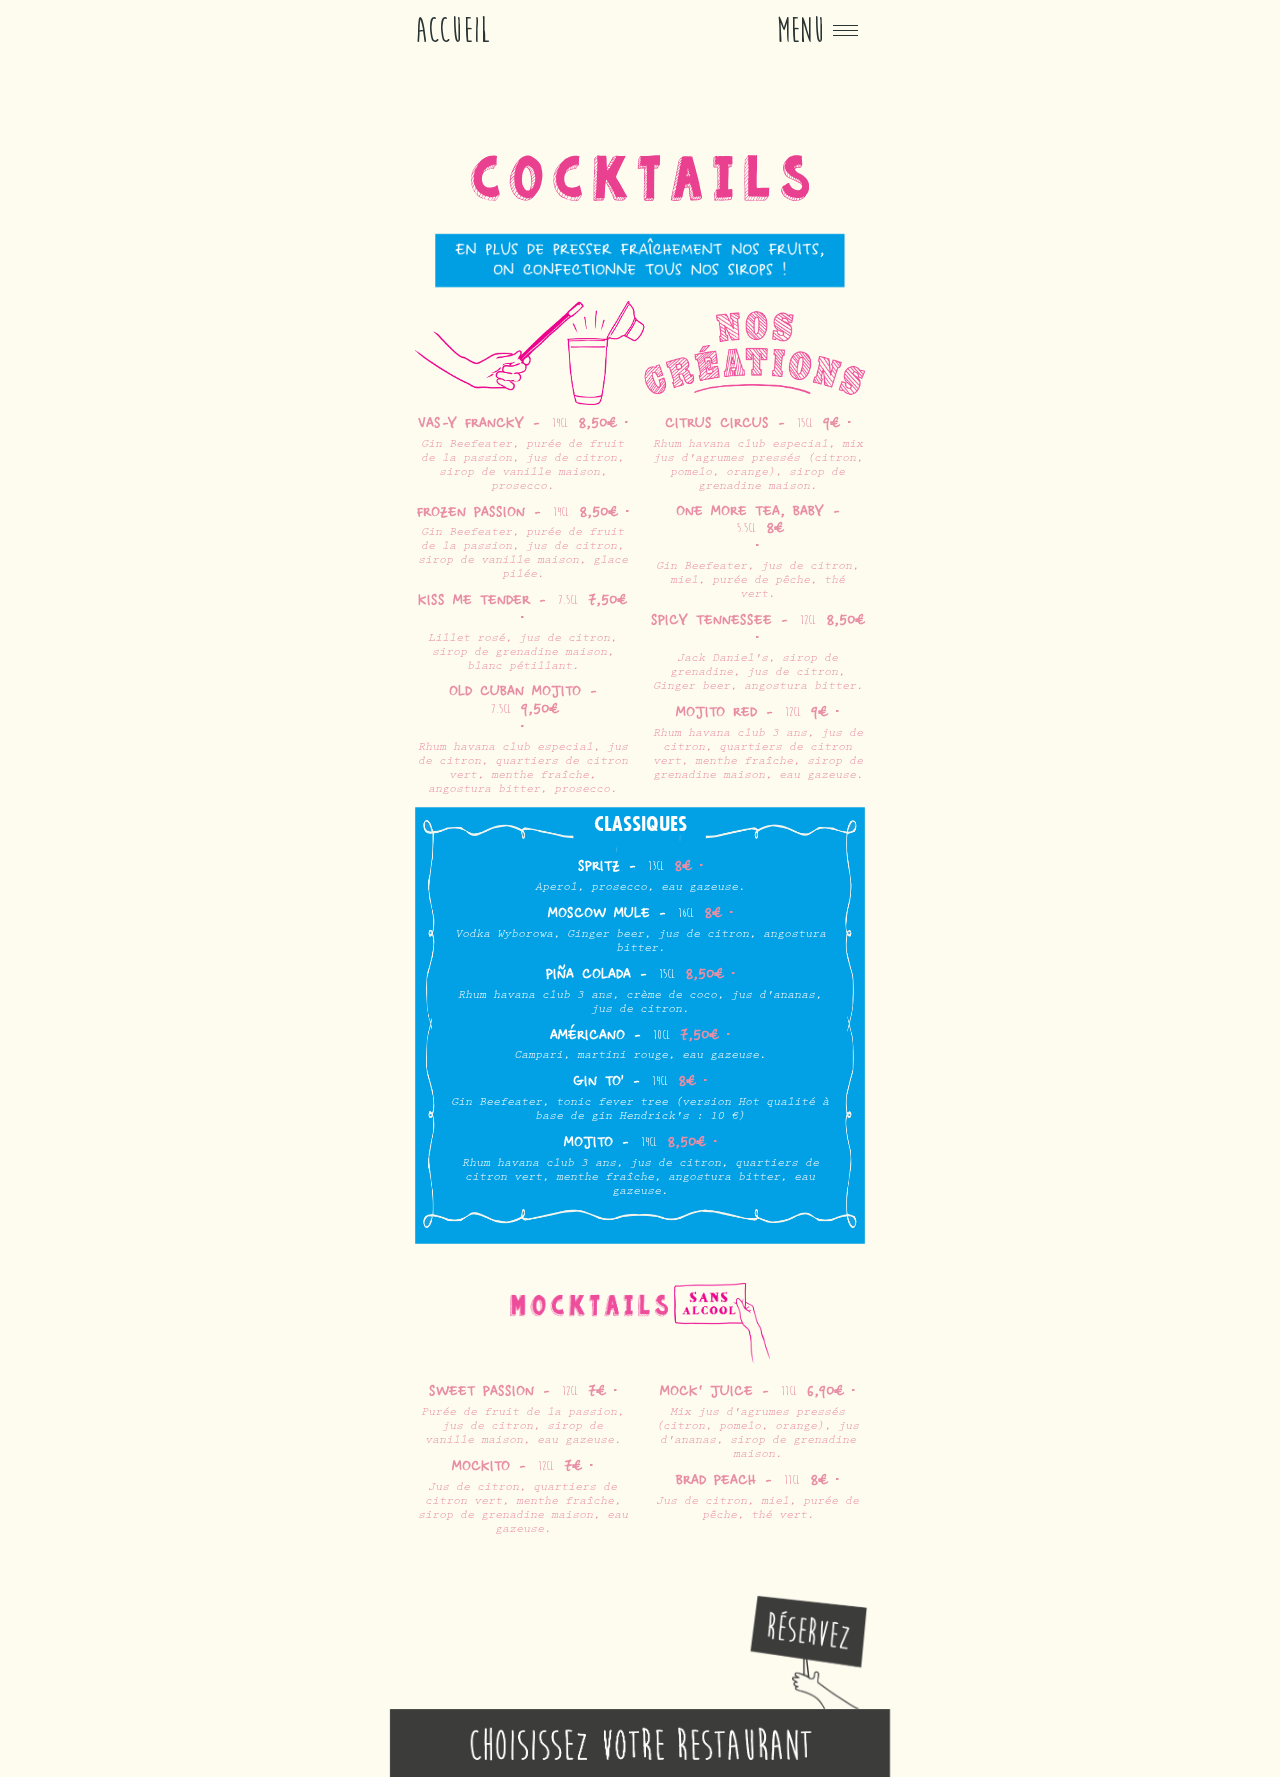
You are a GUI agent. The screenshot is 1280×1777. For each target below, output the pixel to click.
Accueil (453, 30)
